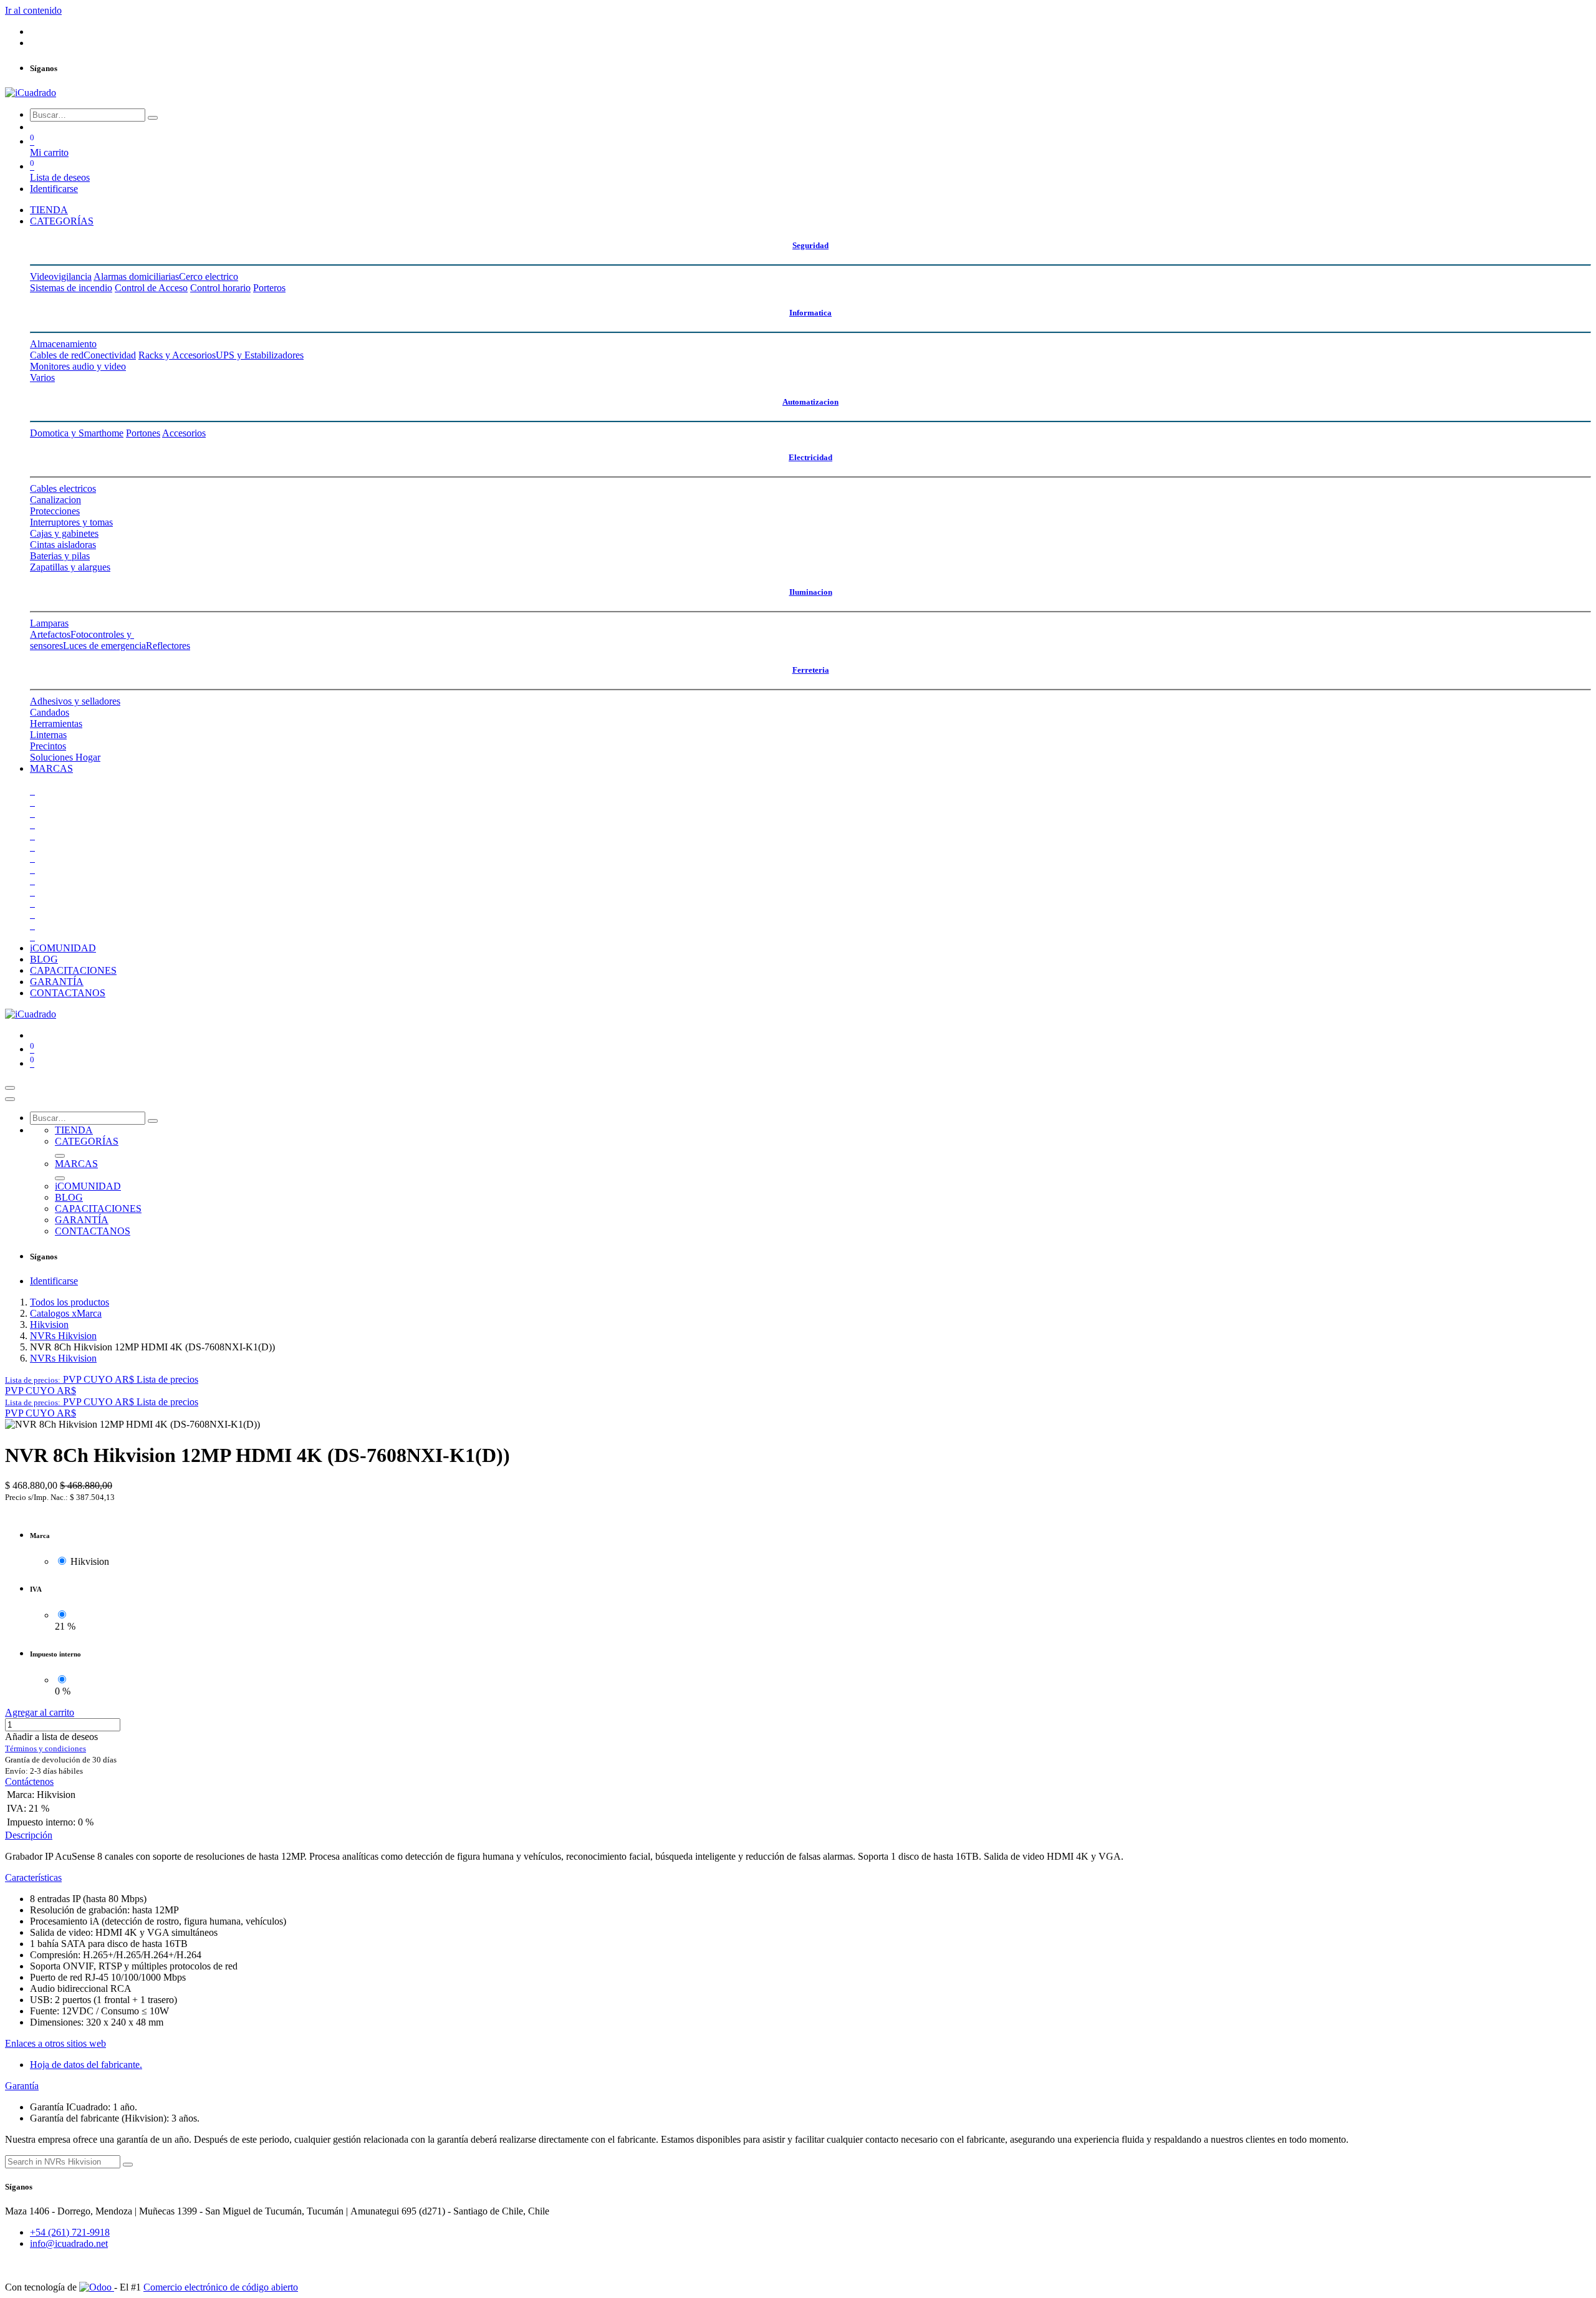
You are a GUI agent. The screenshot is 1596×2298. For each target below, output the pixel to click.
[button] (102, 1379)
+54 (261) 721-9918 (70, 2232)
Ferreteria (811, 670)
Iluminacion (811, 592)
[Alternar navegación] (10, 1088)
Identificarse (54, 189)
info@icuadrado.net (69, 2243)
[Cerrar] (10, 1099)
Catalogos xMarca (66, 1313)
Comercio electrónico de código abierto (221, 2287)
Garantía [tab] (22, 2086)
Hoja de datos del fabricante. (86, 2065)
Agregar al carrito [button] (40, 1712)
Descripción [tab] (29, 1835)
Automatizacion (810, 402)
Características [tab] (33, 1877)
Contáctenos (29, 1781)
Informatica (810, 313)
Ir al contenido (33, 10)
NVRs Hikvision (63, 1336)
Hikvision (49, 1324)
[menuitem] (49, 210)
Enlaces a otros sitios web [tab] (55, 2043)
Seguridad (810, 245)
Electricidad (810, 457)
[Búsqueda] (153, 118)
